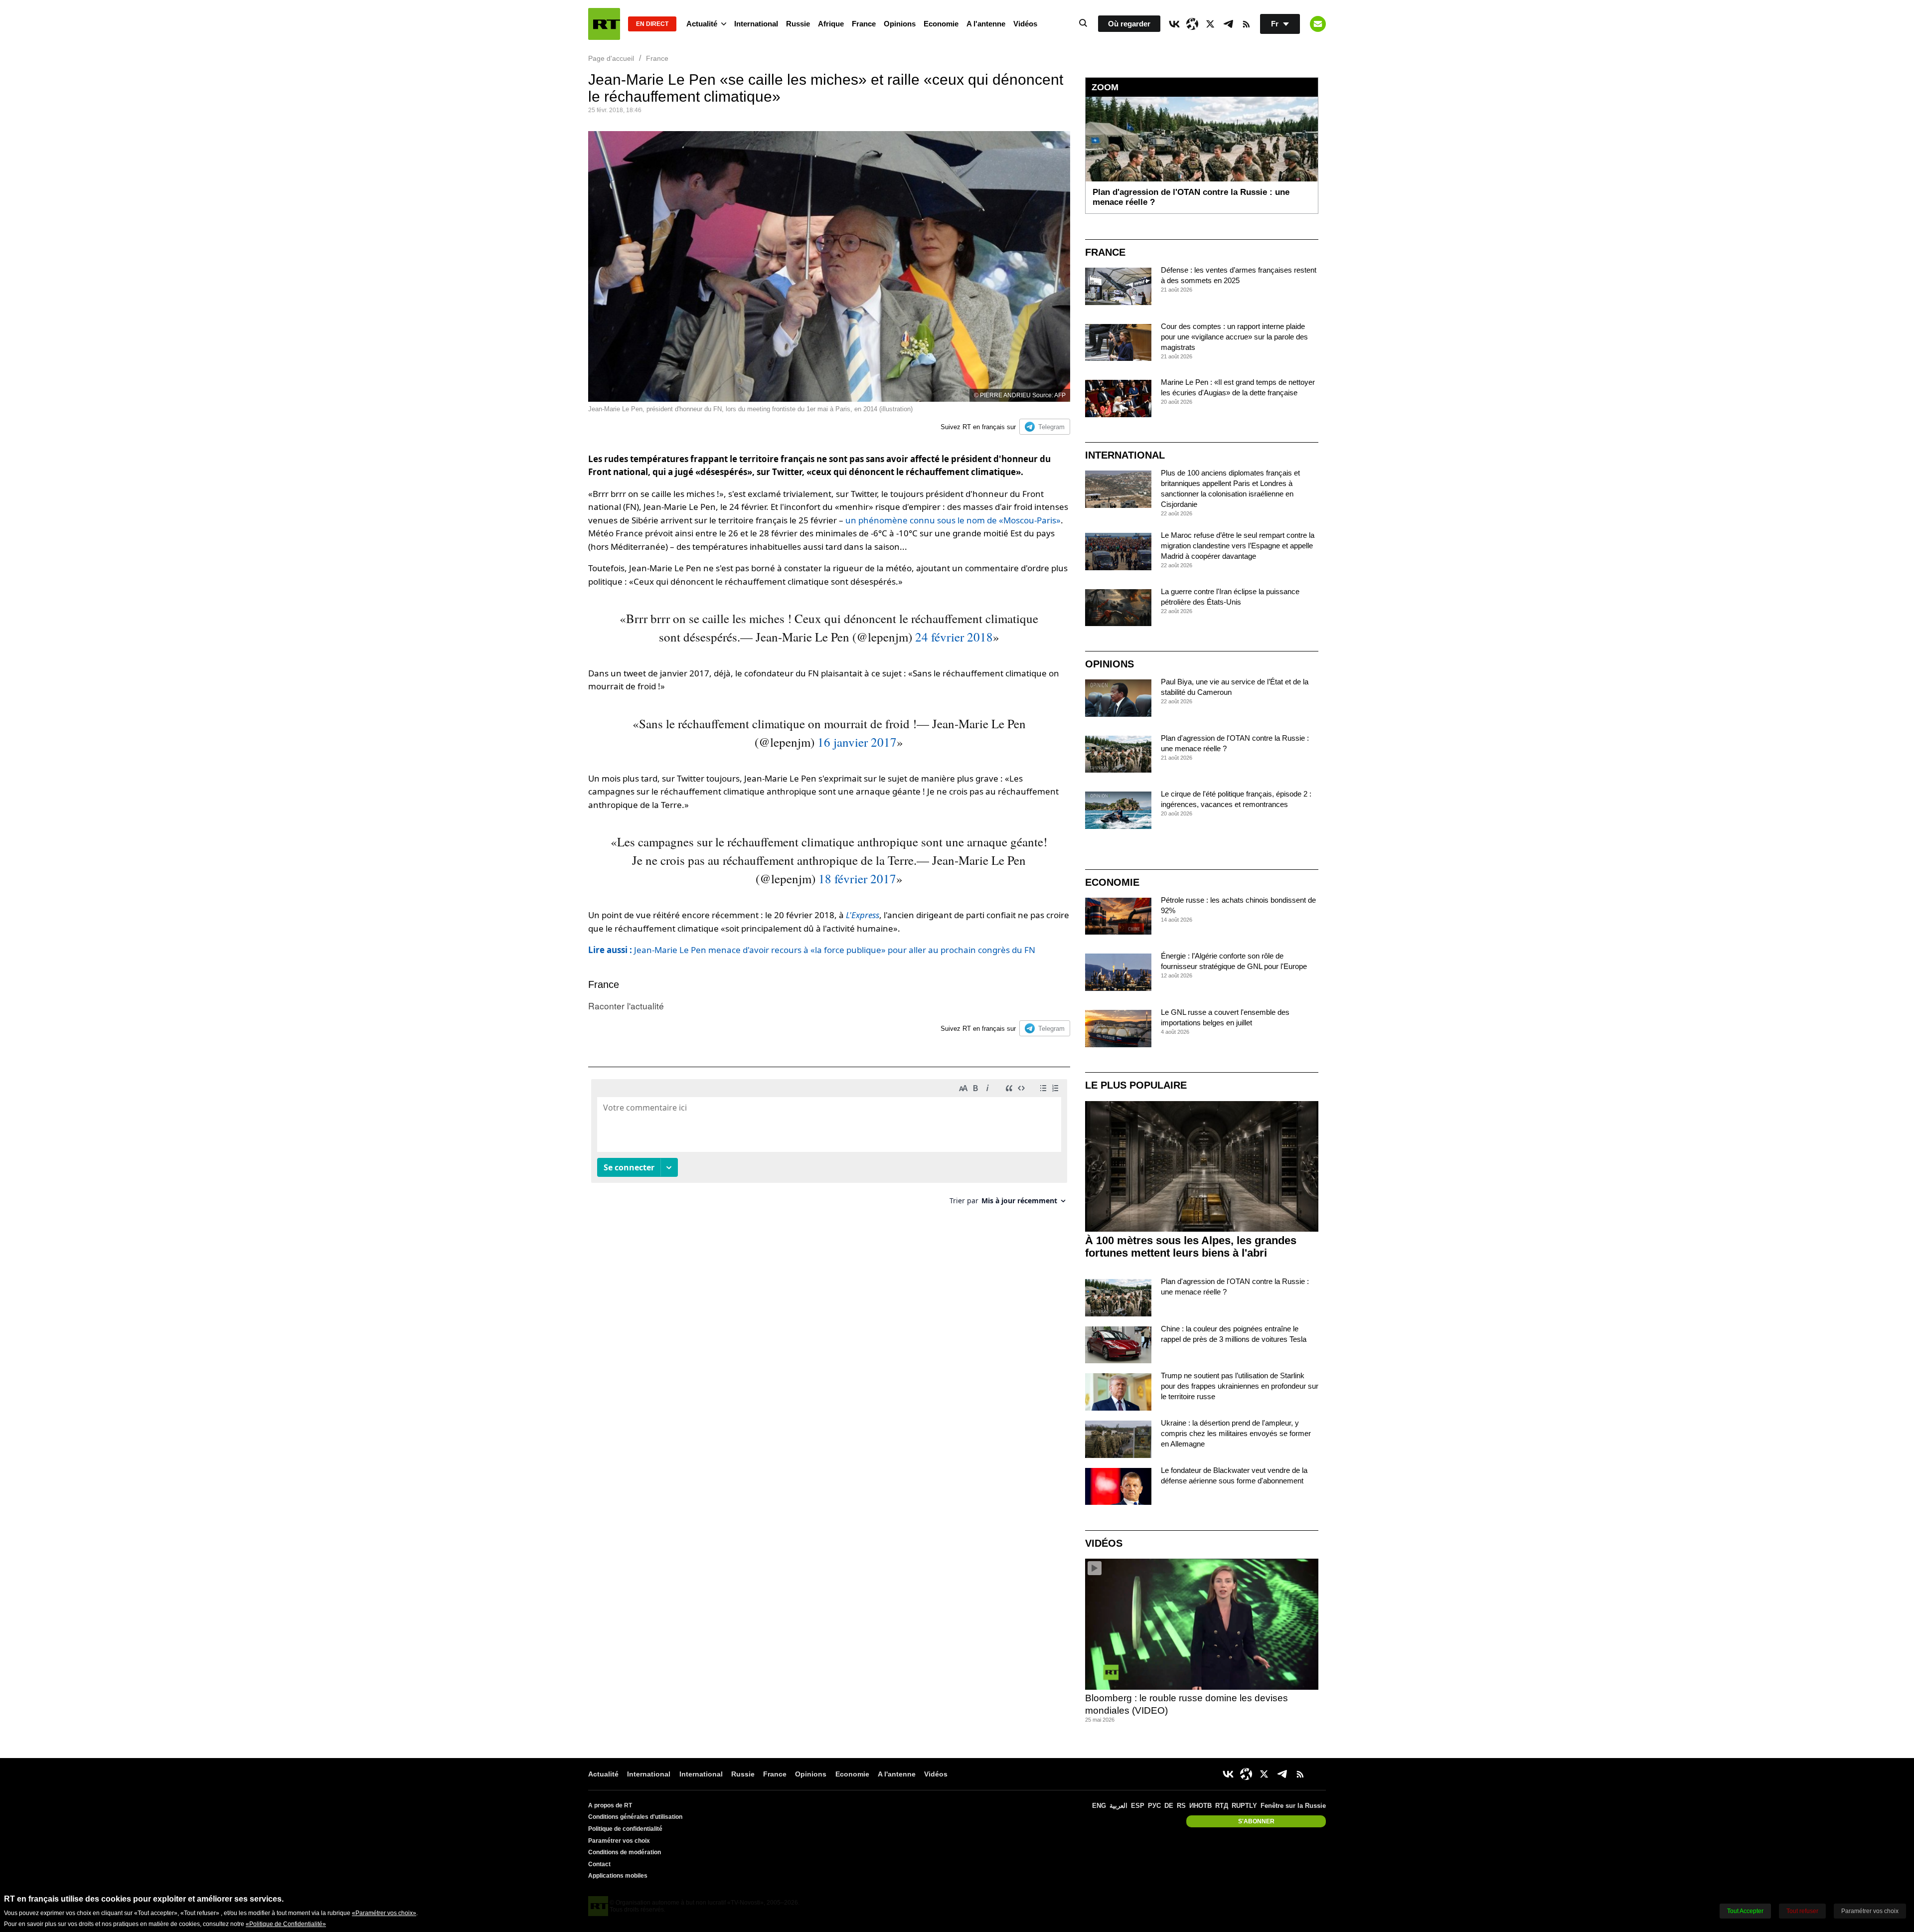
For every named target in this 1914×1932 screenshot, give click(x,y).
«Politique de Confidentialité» (286, 1924)
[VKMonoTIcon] (1174, 24)
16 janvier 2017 (857, 742)
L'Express (863, 915)
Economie (941, 24)
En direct (652, 24)
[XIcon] (1210, 24)
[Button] (1318, 24)
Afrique (831, 24)
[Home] (604, 24)
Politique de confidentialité (625, 1829)
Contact (599, 1864)
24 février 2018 (954, 637)
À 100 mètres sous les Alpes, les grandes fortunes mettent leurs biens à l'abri (1191, 1247)
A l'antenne (986, 24)
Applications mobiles (618, 1876)
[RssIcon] (1246, 24)
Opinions (900, 24)
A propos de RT (610, 1805)
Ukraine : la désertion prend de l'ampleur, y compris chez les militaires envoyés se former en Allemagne (1236, 1433)
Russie (798, 24)
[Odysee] (1192, 24)
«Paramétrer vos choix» (384, 1913)
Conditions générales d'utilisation (635, 1817)
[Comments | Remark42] (829, 1146)
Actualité (702, 24)
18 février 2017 (857, 879)
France (864, 24)
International (756, 24)
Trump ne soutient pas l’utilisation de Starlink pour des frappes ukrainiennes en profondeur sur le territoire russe (1240, 1386)
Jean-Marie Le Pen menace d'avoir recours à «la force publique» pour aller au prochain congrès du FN (812, 950)
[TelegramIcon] (1228, 24)
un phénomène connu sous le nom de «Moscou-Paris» (953, 520)
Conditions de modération (625, 1852)
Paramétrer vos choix (619, 1841)
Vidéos (1025, 24)
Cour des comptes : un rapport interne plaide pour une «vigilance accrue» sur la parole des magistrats (1234, 337)
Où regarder (1129, 24)
